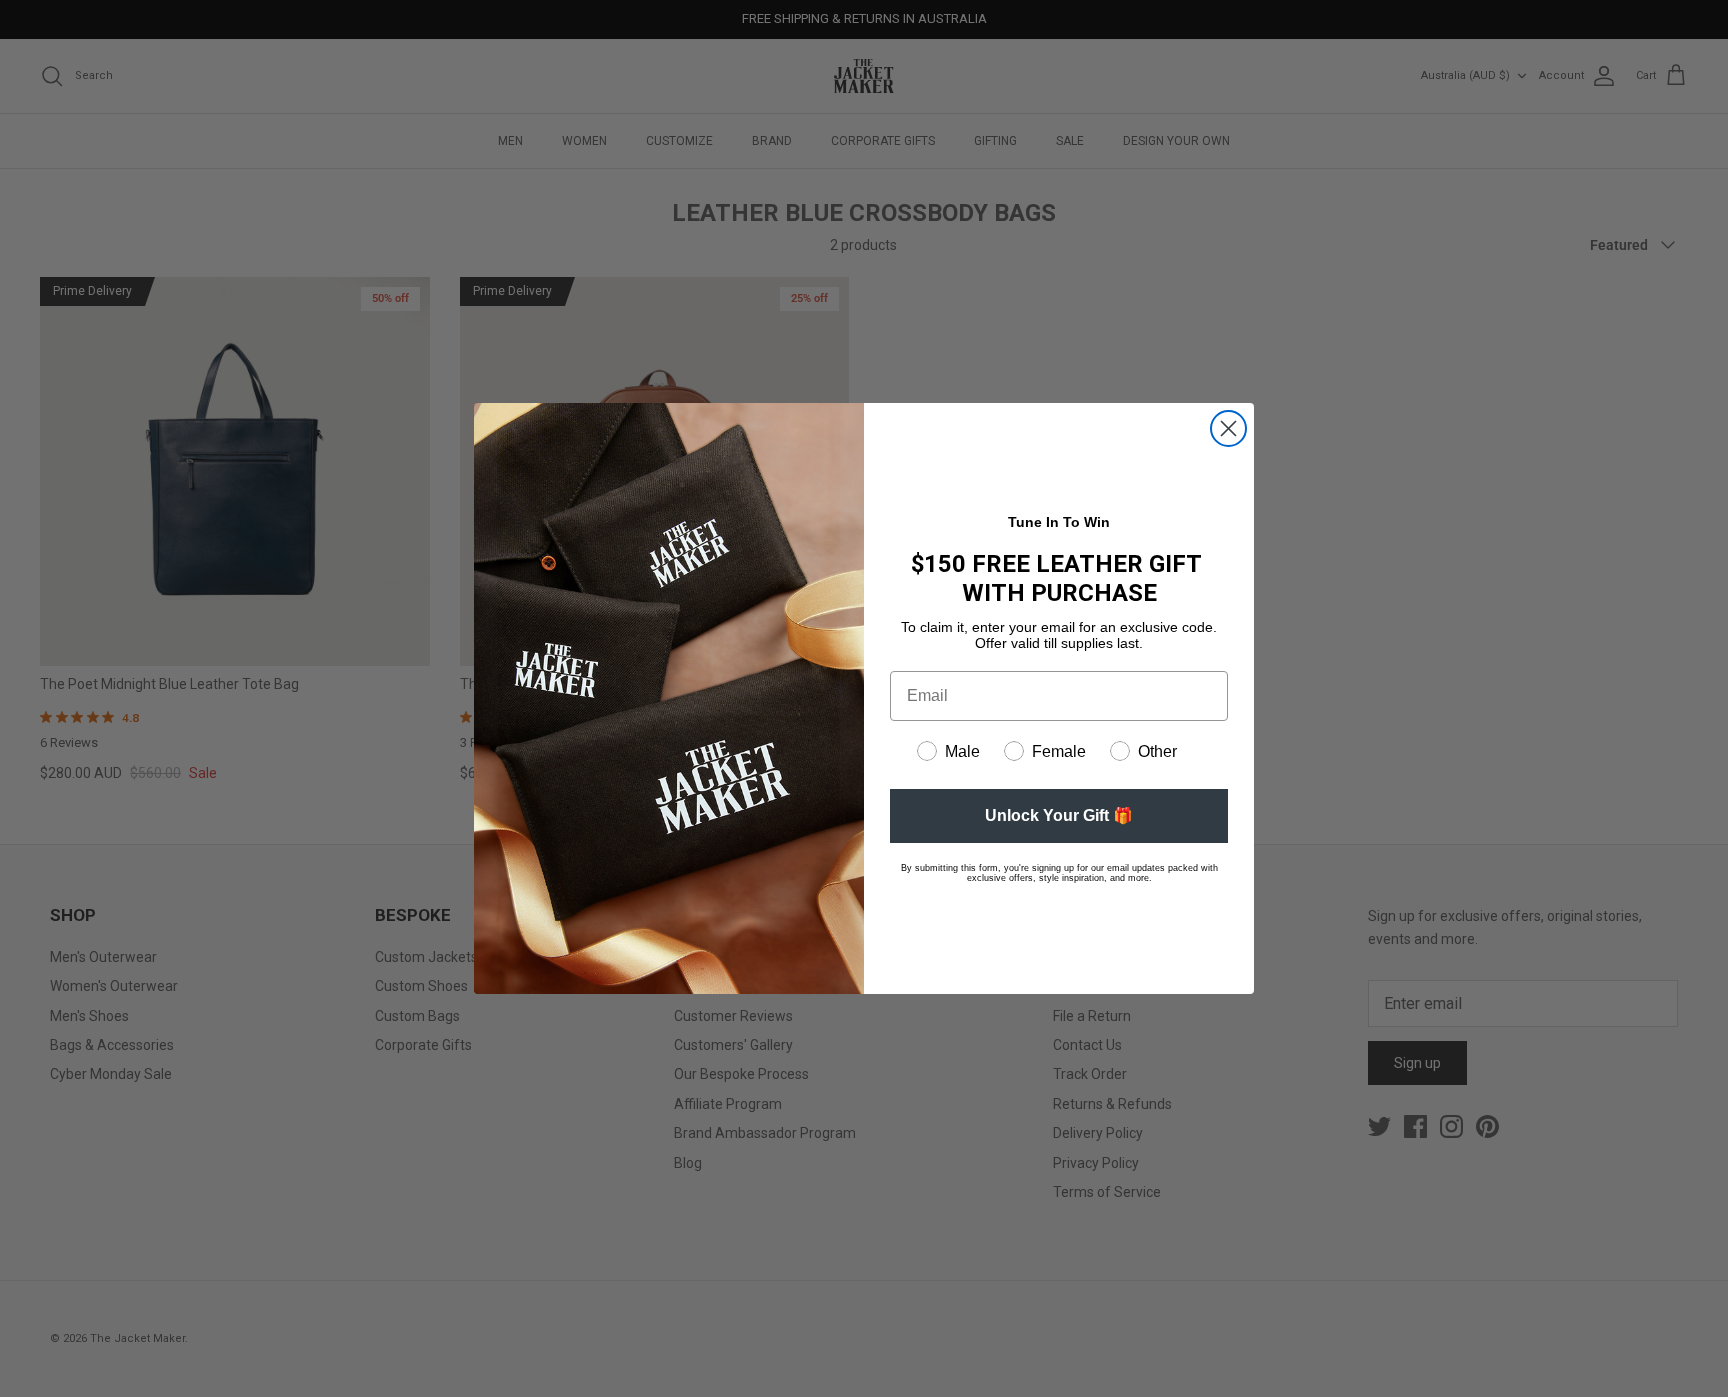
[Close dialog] (1228, 428)
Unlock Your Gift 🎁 (1059, 815)
